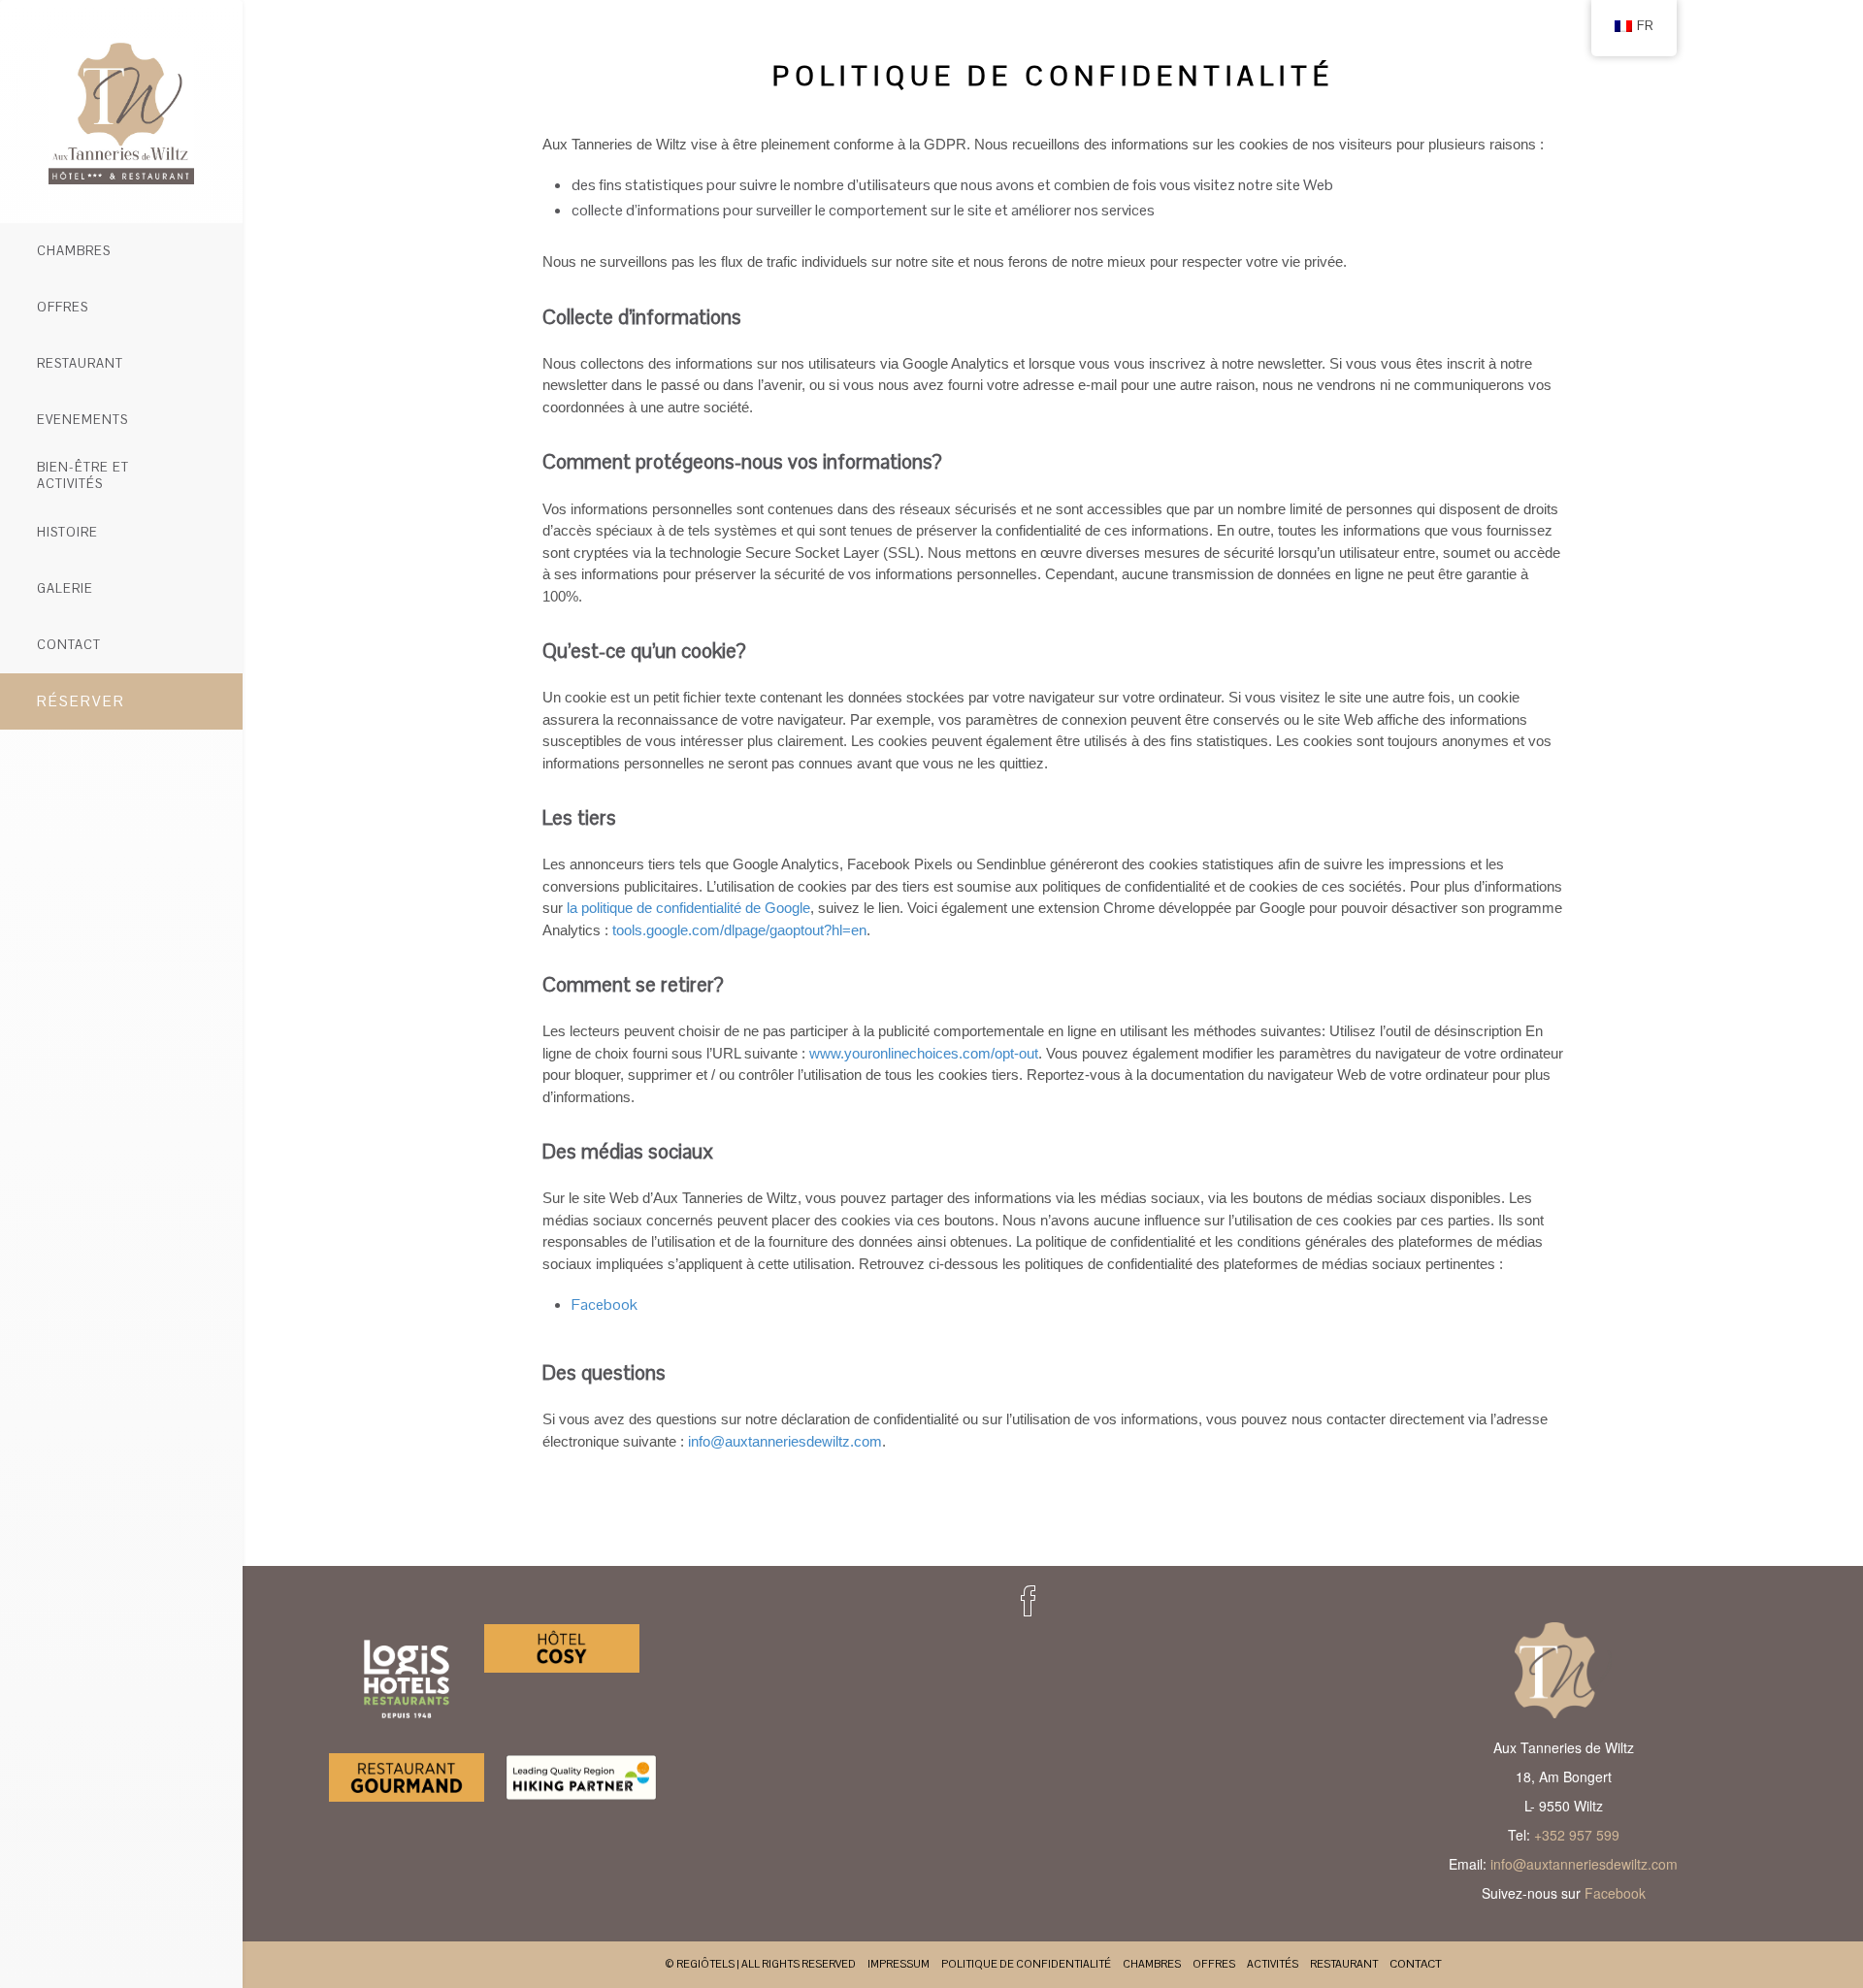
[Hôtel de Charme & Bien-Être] (121, 112)
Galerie (65, 588)
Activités (1273, 1964)
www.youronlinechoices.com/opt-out (924, 1053)
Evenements (82, 420)
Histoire (67, 532)
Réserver (81, 701)
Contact (69, 645)
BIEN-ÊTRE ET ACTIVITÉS (83, 475)
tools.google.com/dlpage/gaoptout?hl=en (739, 930)
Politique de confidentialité (1026, 1964)
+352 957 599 (1577, 1835)
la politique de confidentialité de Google (688, 908)
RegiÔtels (705, 1964)
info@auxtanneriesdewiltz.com (785, 1441)
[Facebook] (1029, 1601)
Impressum (899, 1964)
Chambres (74, 251)
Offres (63, 307)
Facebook (605, 1304)
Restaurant (80, 363)
